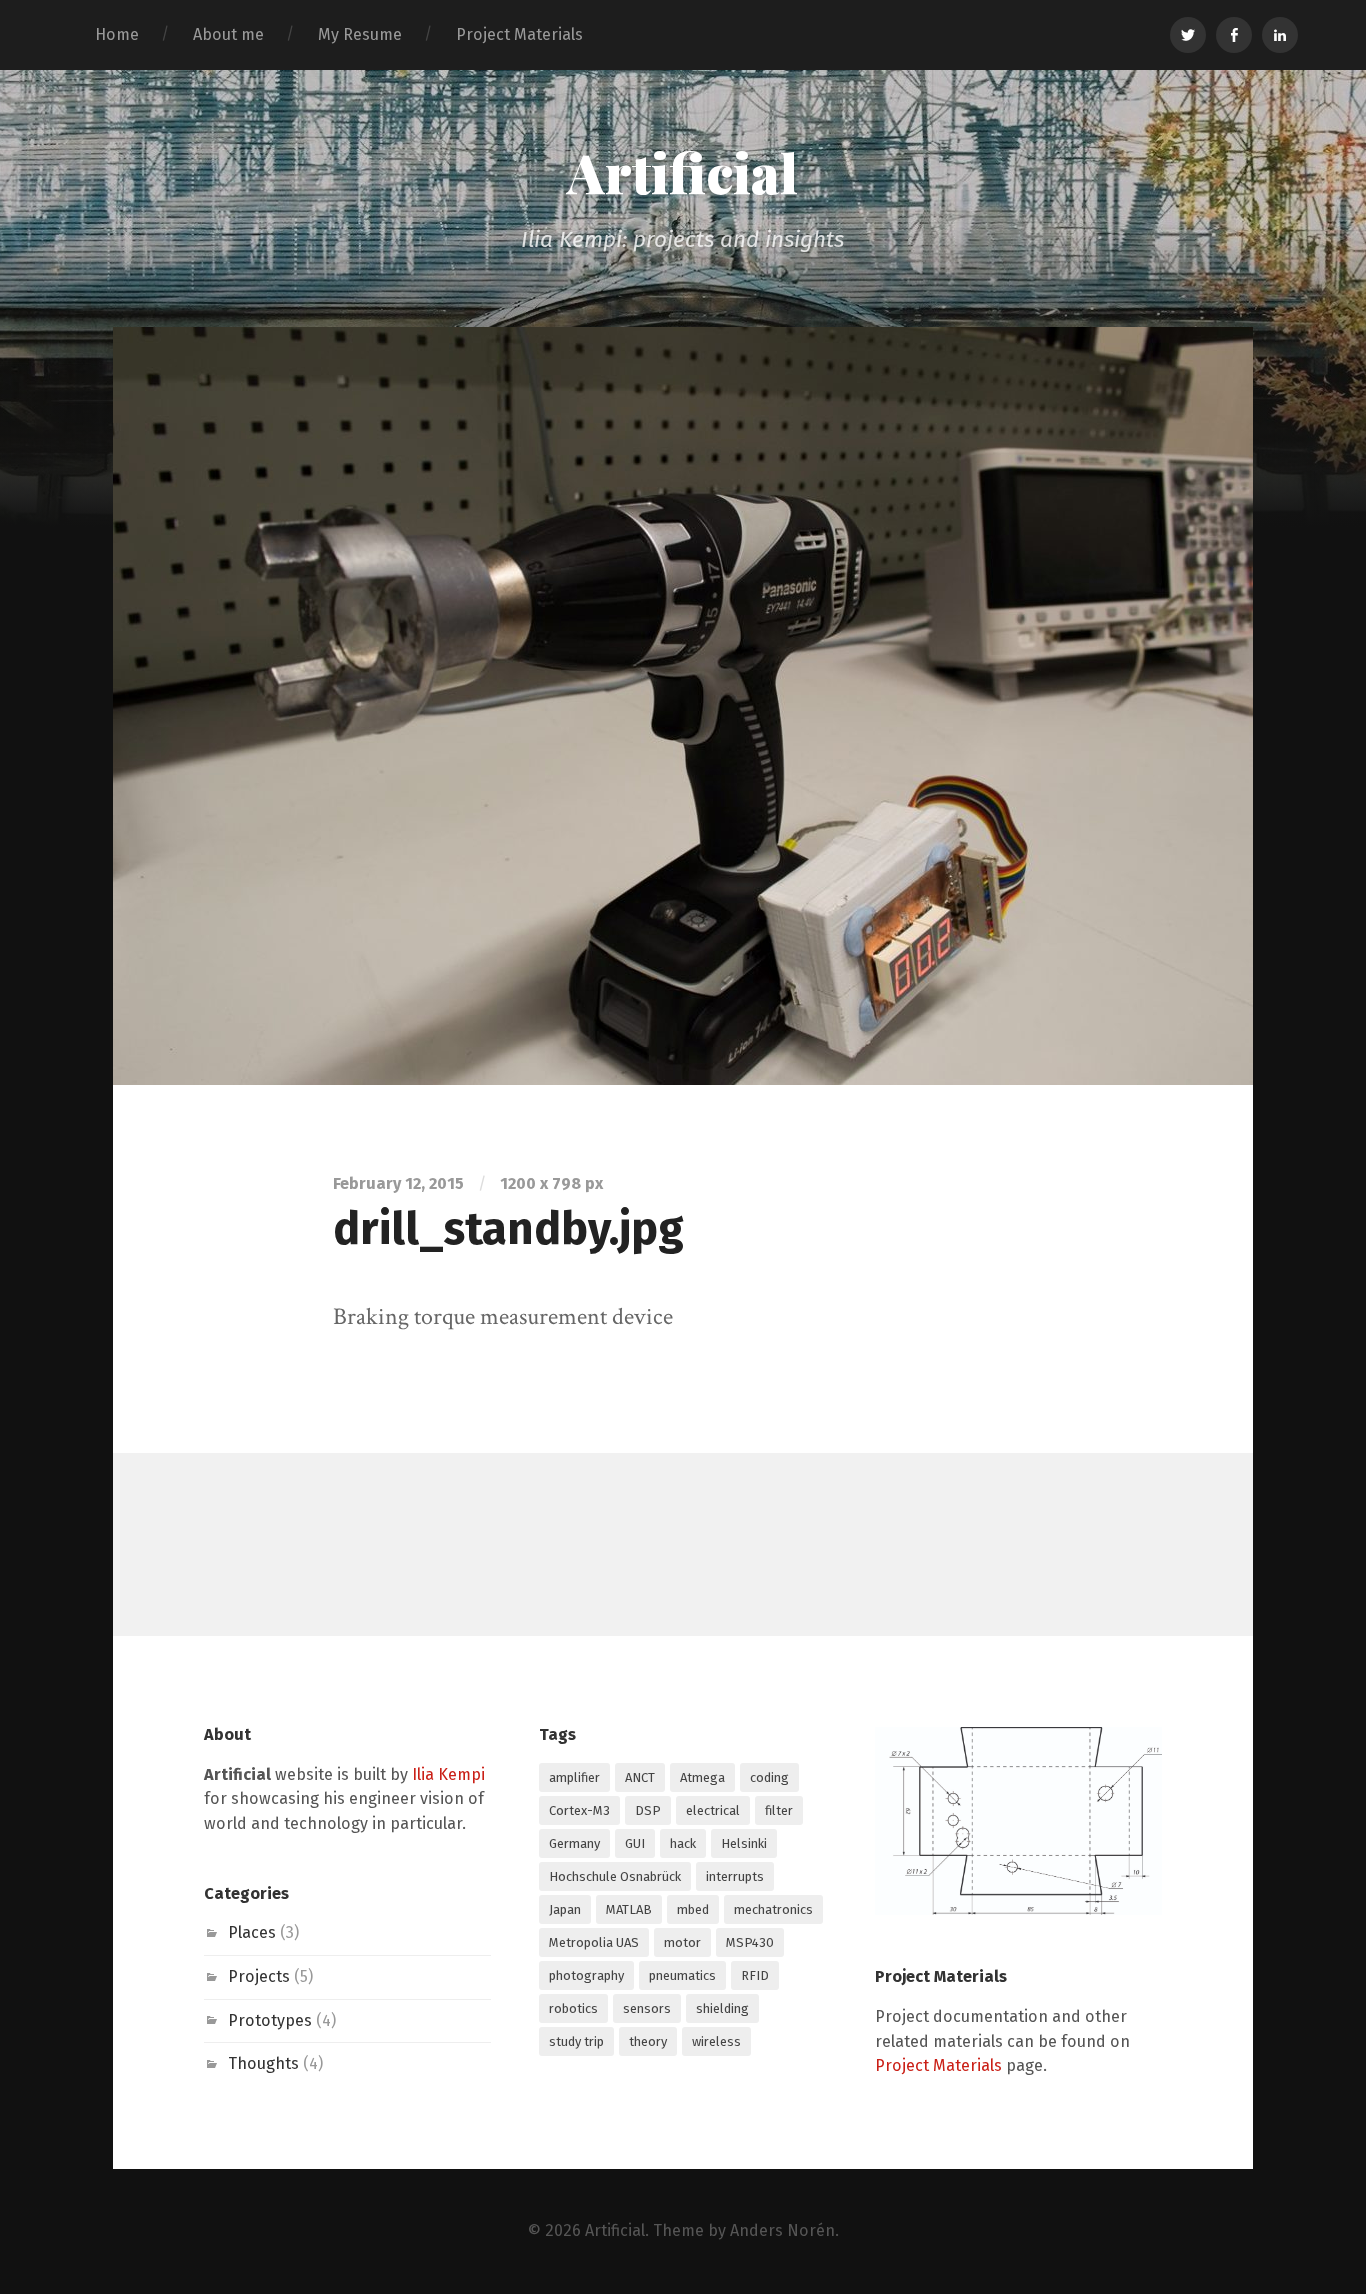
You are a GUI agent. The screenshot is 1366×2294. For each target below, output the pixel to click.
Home (117, 34)
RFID (755, 1975)
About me (228, 34)
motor (682, 1942)
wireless (716, 2041)
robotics (573, 2008)
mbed (693, 1909)
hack (683, 1843)
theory (648, 2041)
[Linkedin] (1280, 35)
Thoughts (263, 2063)
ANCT (640, 1777)
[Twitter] (1188, 35)
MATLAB (629, 1909)
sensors (647, 2008)
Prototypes (270, 2020)
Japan (565, 1909)
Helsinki (744, 1843)
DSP (648, 1810)
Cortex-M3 (579, 1810)
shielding (722, 2008)
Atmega (702, 1777)
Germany (574, 1843)
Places (252, 1932)
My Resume (360, 34)
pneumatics (682, 1975)
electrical (713, 1810)
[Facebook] (1234, 35)
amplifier (574, 1777)
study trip (576, 2041)
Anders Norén (782, 2230)
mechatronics (773, 1909)
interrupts (735, 1876)
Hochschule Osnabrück (615, 1876)
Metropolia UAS (594, 1942)
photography (586, 1975)
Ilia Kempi (448, 1774)
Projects (259, 1976)
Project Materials (519, 34)
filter (779, 1810)
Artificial (682, 172)
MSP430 (750, 1942)
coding (769, 1777)
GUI (635, 1843)
